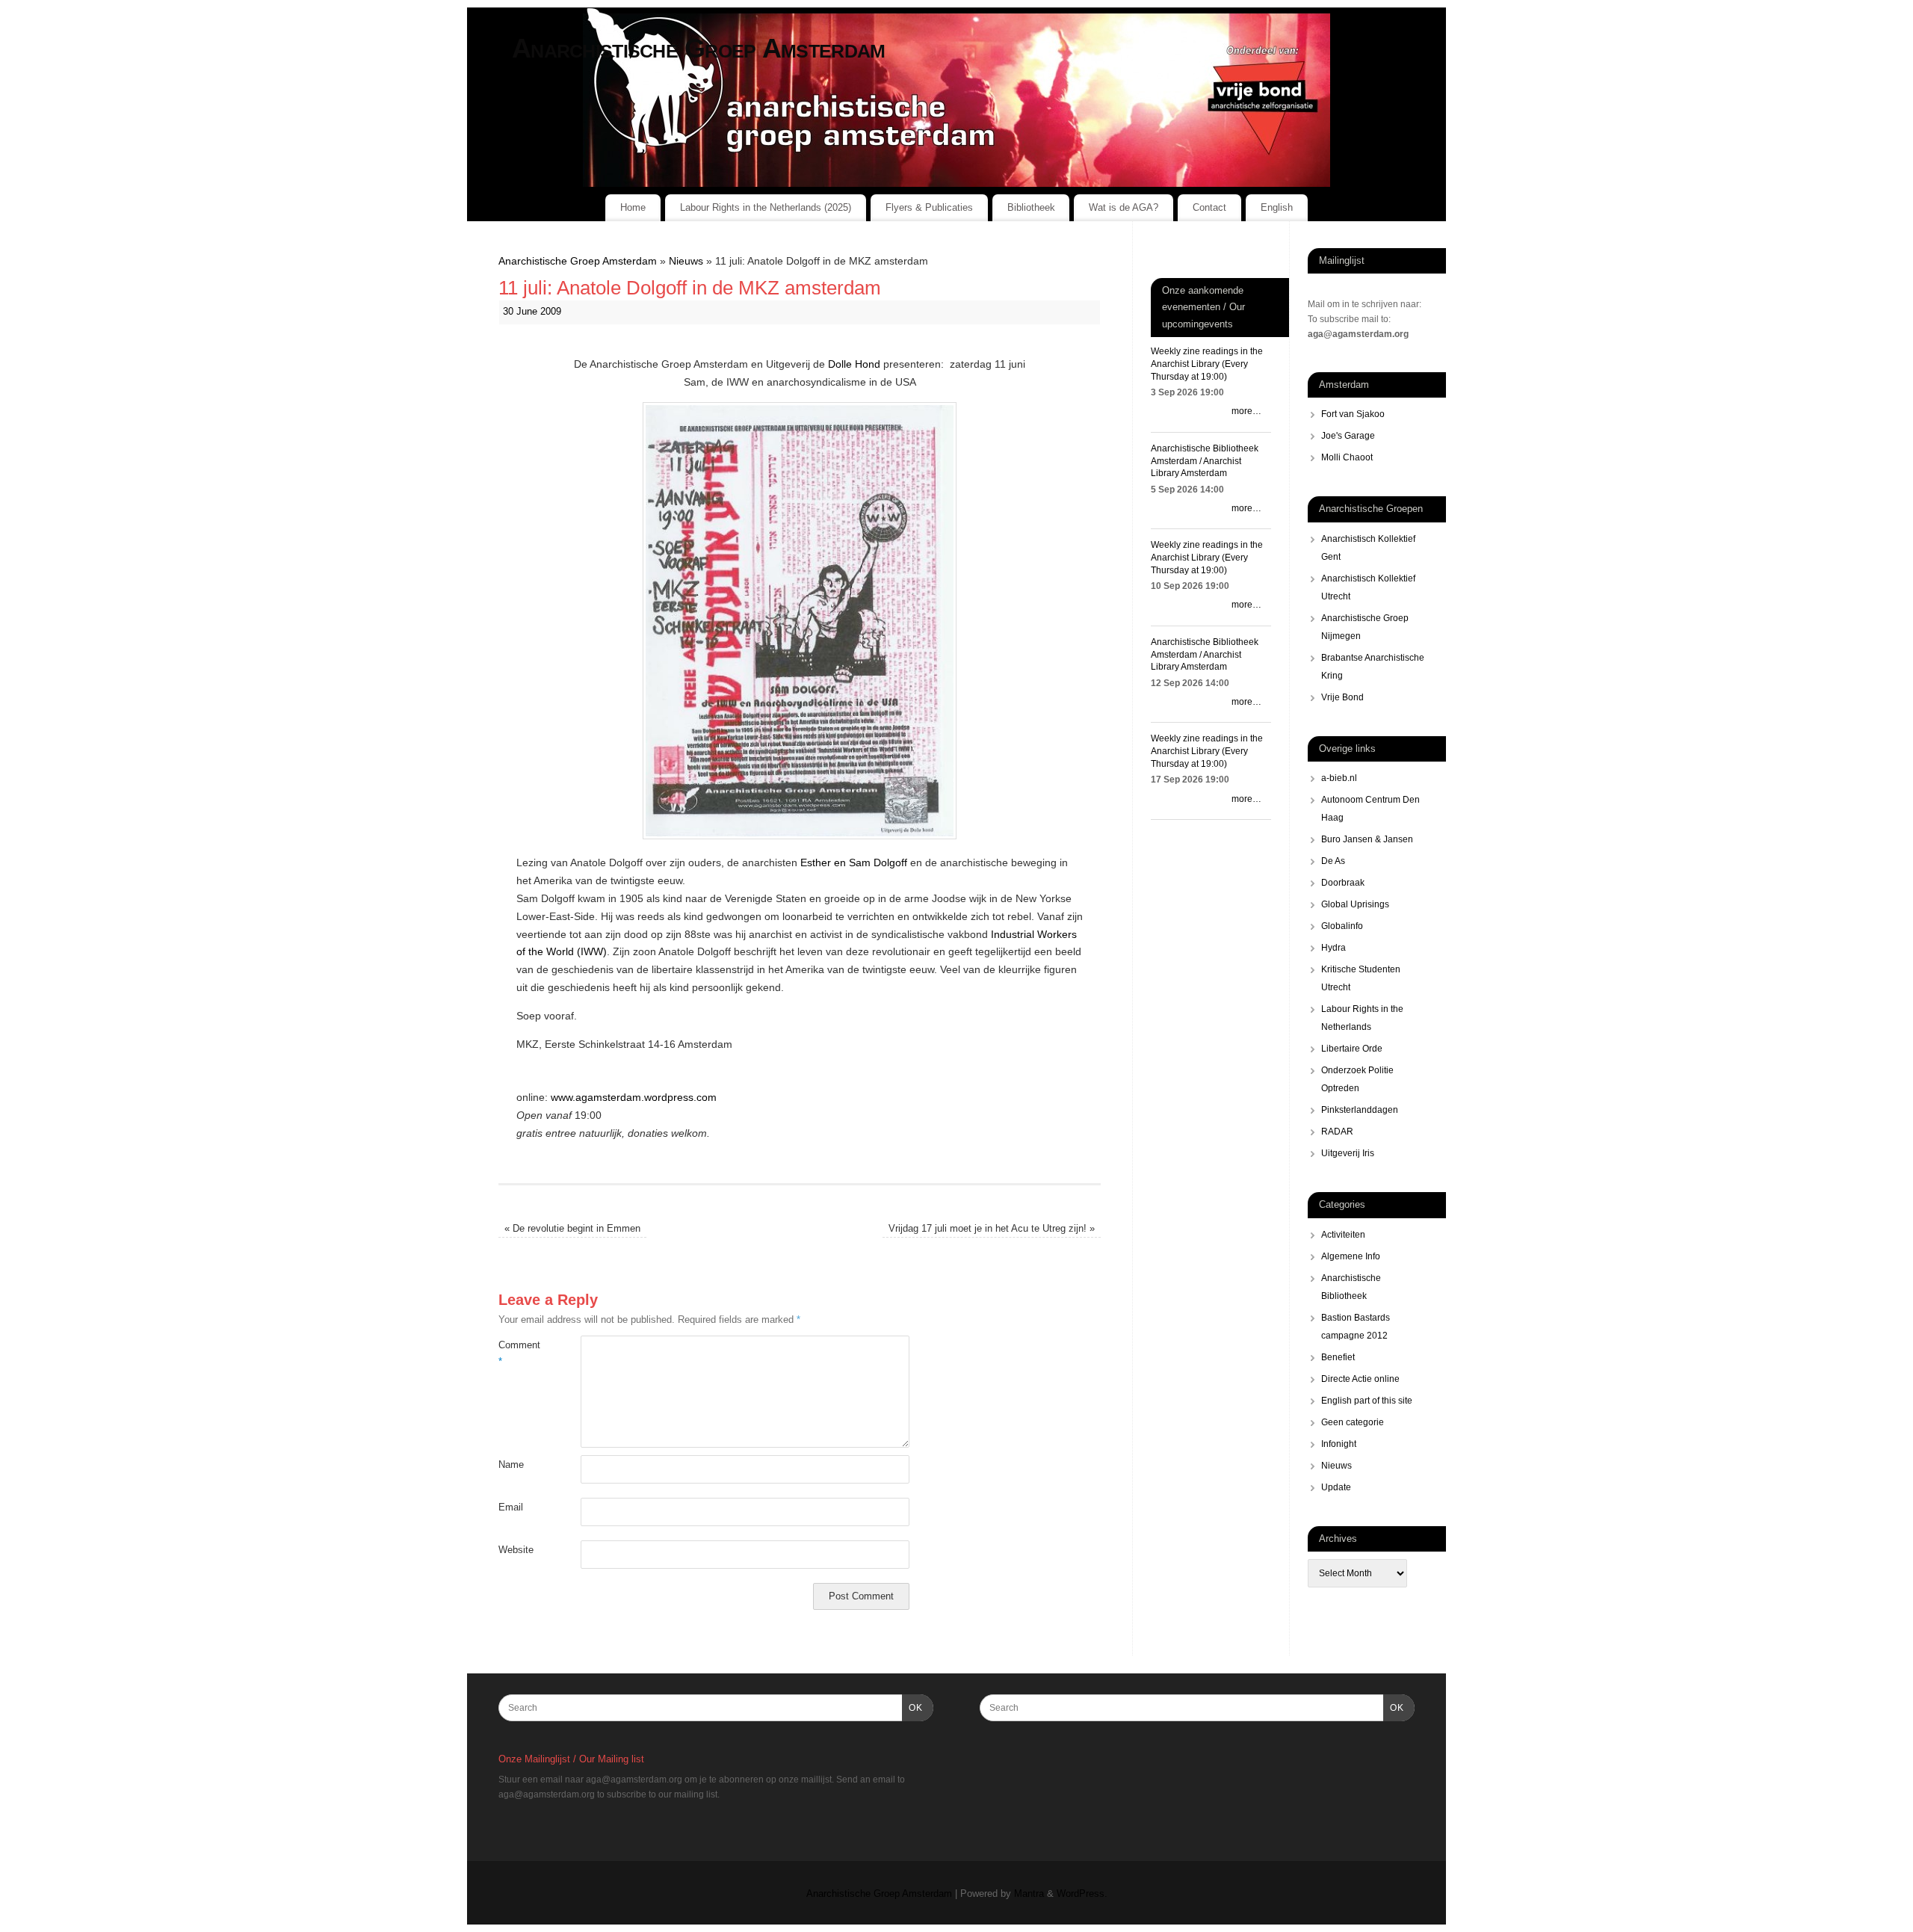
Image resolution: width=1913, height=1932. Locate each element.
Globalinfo (1342, 926)
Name (511, 1465)
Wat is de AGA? (1124, 207)
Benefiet (1338, 1357)
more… (1246, 411)
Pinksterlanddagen (1360, 1110)
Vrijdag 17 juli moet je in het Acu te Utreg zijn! (992, 1229)
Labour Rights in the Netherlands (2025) (766, 207)
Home (633, 207)
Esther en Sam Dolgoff (854, 862)
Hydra (1333, 948)
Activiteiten (1343, 1235)
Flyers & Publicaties (929, 207)
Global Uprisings (1355, 904)
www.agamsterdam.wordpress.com (634, 1097)
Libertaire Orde (1352, 1049)
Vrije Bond (1342, 697)
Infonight (1339, 1444)
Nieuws (686, 261)
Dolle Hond (854, 364)
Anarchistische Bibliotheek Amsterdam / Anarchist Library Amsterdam (1205, 461)
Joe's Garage (1348, 436)
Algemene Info (1351, 1256)
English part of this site (1367, 1401)
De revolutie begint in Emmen (572, 1229)
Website (516, 1550)
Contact (1209, 207)
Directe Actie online (1360, 1379)
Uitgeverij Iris (1348, 1153)
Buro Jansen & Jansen (1367, 839)
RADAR (1337, 1132)
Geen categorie (1353, 1422)
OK (912, 1707)
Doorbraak (1343, 883)
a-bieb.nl (1339, 778)
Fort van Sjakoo (1353, 414)
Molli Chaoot (1347, 457)
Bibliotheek (1031, 207)
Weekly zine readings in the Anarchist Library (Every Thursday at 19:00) (1207, 364)
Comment (519, 1353)
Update (1336, 1487)
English (1277, 207)
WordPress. (1082, 1894)
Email (511, 1507)
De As (1333, 861)
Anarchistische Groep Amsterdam (698, 48)
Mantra (1029, 1894)
